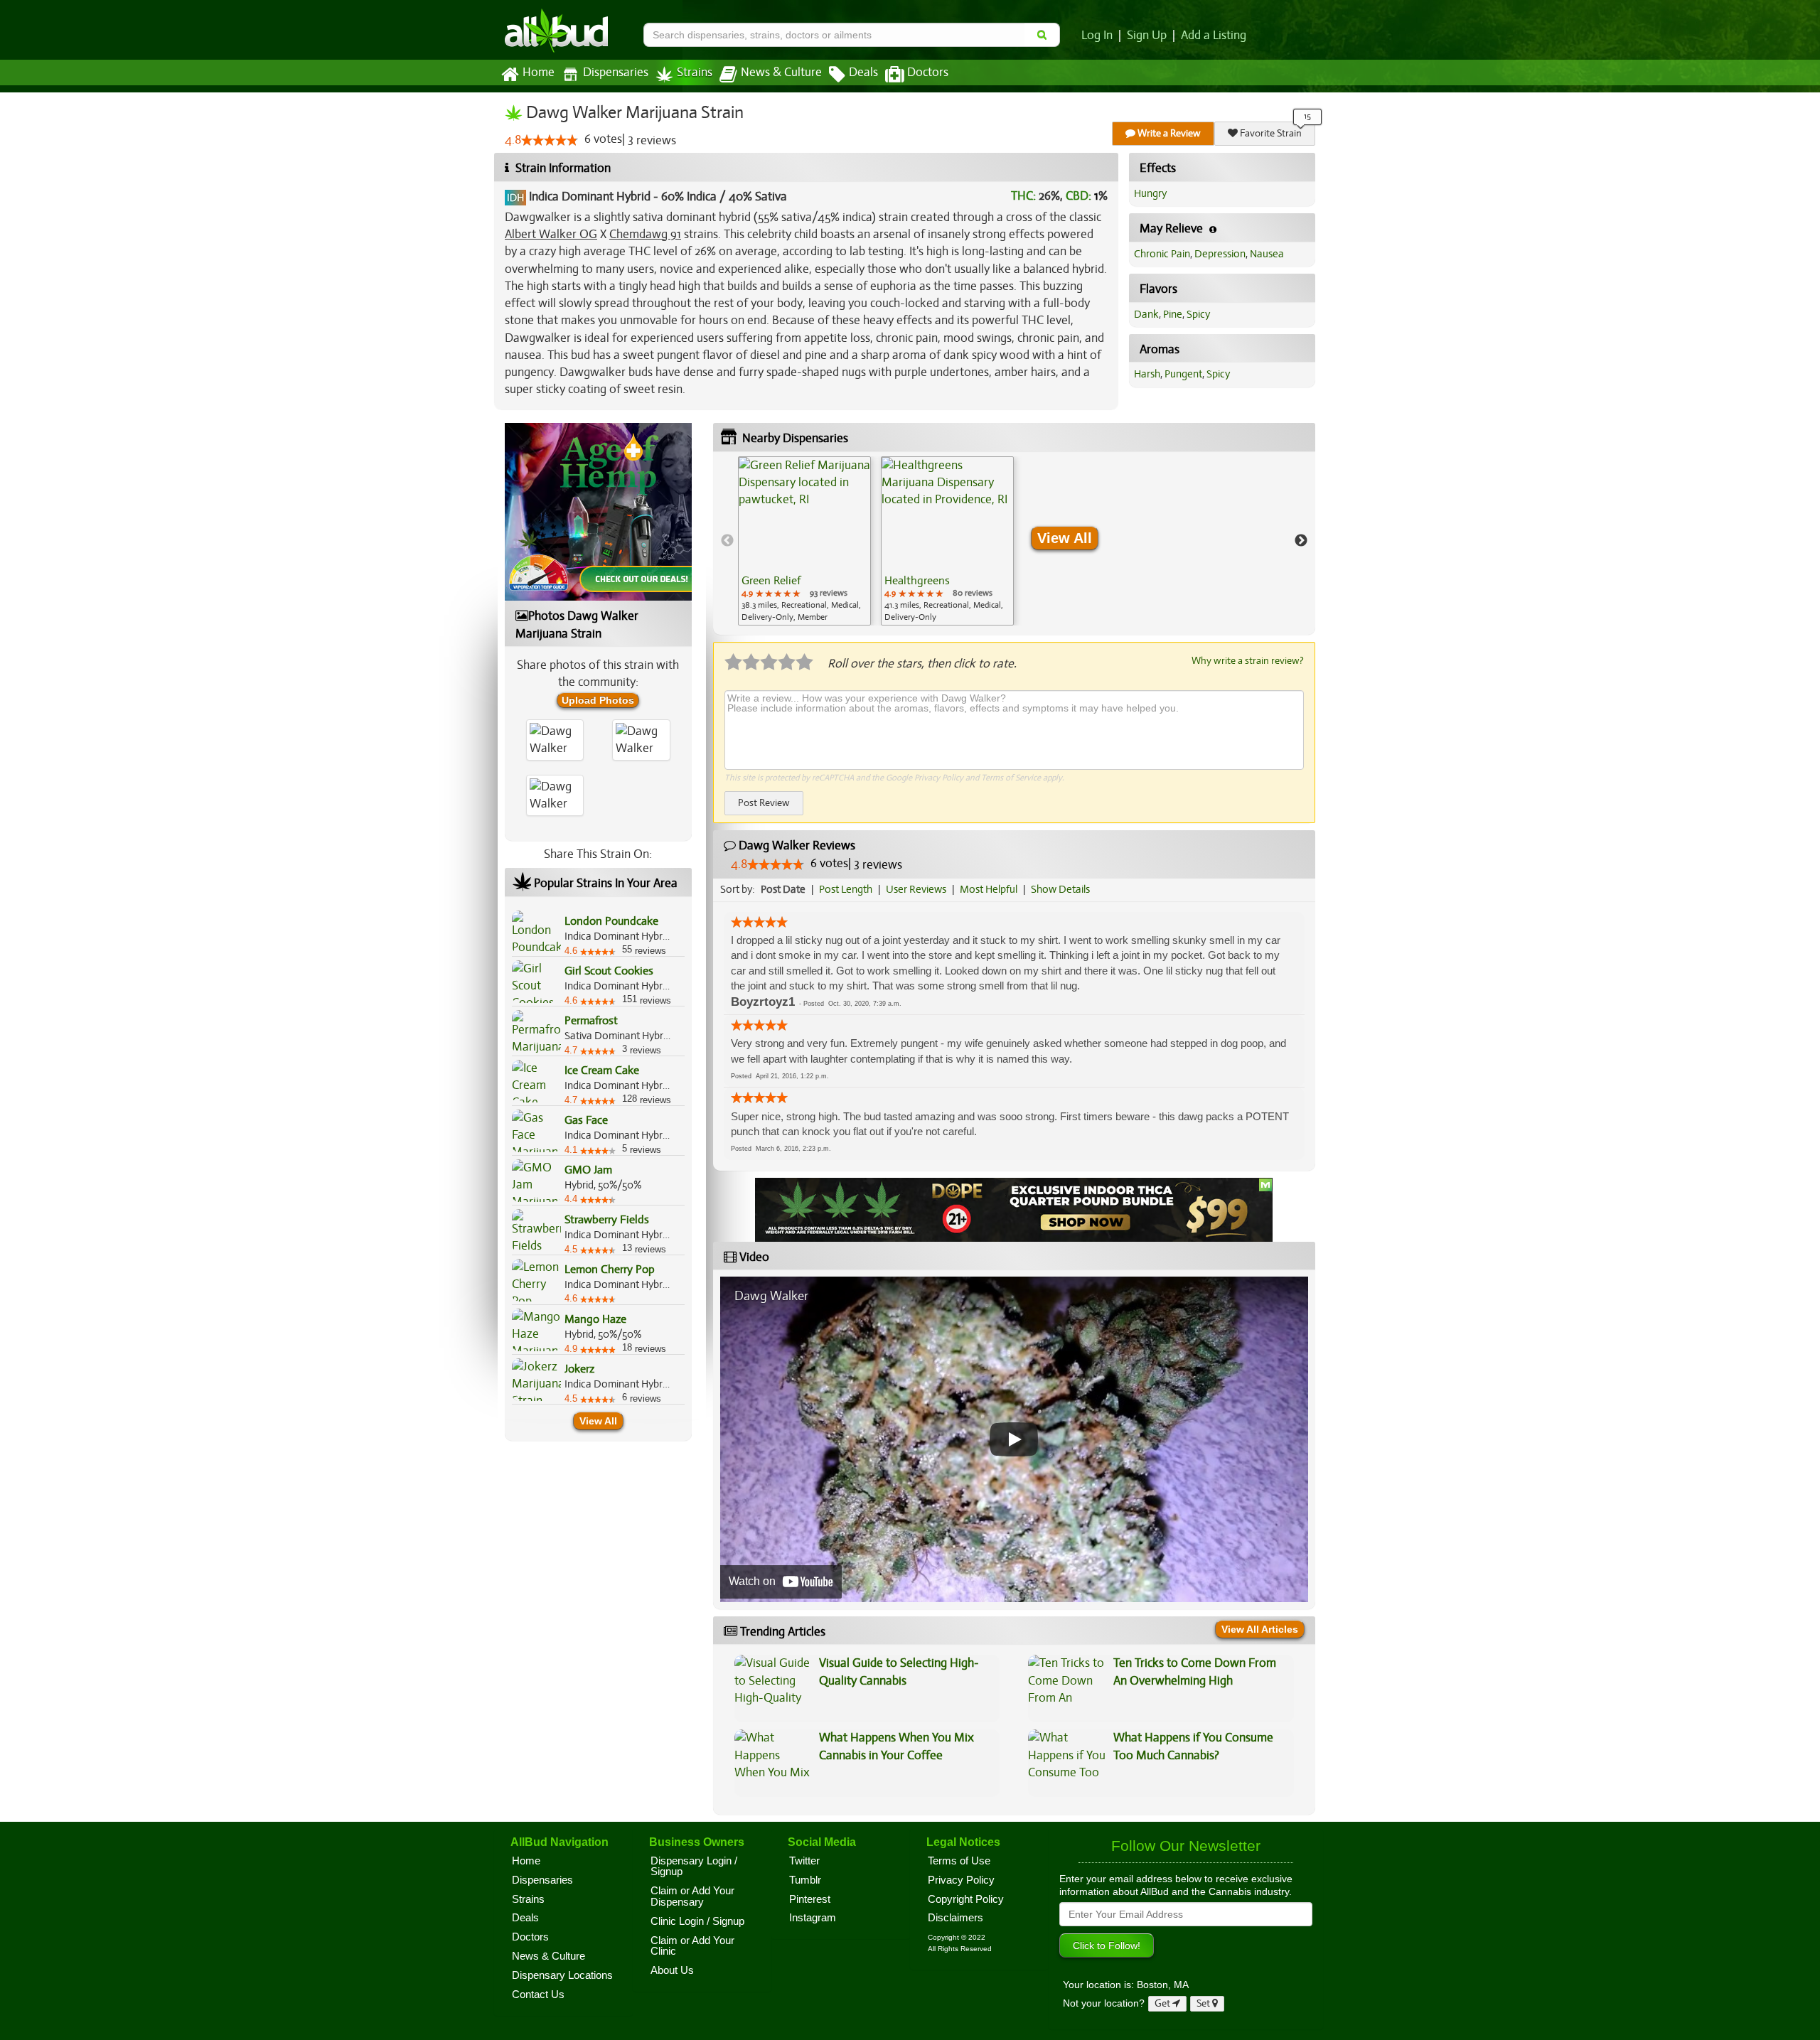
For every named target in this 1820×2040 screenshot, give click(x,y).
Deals (863, 73)
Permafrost (591, 1021)
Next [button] (1301, 541)
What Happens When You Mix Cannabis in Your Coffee (896, 1746)
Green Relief (771, 581)
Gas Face (586, 1120)
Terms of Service (1011, 778)
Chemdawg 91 (645, 234)
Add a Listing (1214, 36)
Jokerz (579, 1369)
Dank (1146, 314)
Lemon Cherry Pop (610, 1269)
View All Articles (1260, 1629)
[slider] (550, 140)
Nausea (1267, 254)
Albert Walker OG (551, 234)
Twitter (804, 1861)
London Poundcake (611, 921)
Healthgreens (917, 581)
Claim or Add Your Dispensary (692, 1896)
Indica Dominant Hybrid (590, 197)
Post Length (846, 889)
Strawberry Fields (607, 1220)
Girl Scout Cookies (609, 971)
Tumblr (805, 1880)
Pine (1173, 314)
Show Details (1060, 889)
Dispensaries (616, 73)
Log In (1097, 36)
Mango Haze (595, 1319)
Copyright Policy (966, 1899)
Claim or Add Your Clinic (692, 1946)
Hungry (1150, 193)
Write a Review (1168, 133)
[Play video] (1014, 1439)
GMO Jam (588, 1170)
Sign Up (1147, 36)
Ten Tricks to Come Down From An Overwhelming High (1195, 1671)
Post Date (783, 889)
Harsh (1147, 374)
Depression (1220, 254)
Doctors (928, 73)
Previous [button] (727, 541)
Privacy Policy (939, 778)
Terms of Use (959, 1861)
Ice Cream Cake (602, 1070)
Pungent (1183, 374)
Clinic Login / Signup (697, 1921)
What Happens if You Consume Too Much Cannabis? (1193, 1746)
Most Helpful (989, 889)
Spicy (1198, 314)
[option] (804, 541)
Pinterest (810, 1899)
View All (598, 1421)
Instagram (813, 1918)
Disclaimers (955, 1918)
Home (539, 73)
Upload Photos (598, 700)
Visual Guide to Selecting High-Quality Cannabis (899, 1671)
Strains (695, 73)
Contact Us (538, 1995)
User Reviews (916, 889)
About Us (672, 1970)
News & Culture (781, 73)
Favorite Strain (1270, 133)
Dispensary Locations (562, 1975)
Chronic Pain (1162, 254)
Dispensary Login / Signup (694, 1867)
